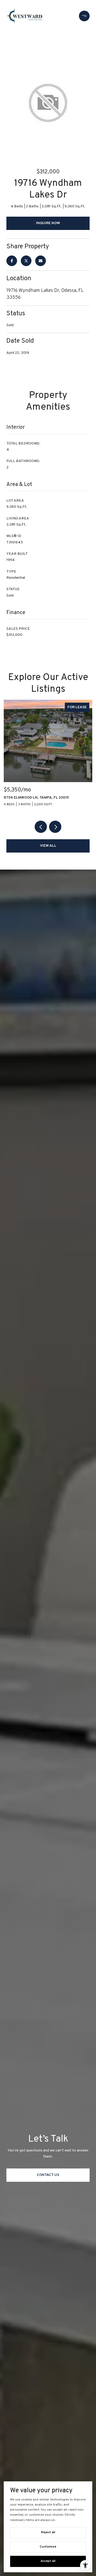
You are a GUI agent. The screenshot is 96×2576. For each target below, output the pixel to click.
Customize (48, 2547)
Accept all (48, 2561)
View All (48, 846)
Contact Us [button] (48, 2175)
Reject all (48, 2532)
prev (41, 827)
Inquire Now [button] (48, 223)
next (55, 827)
